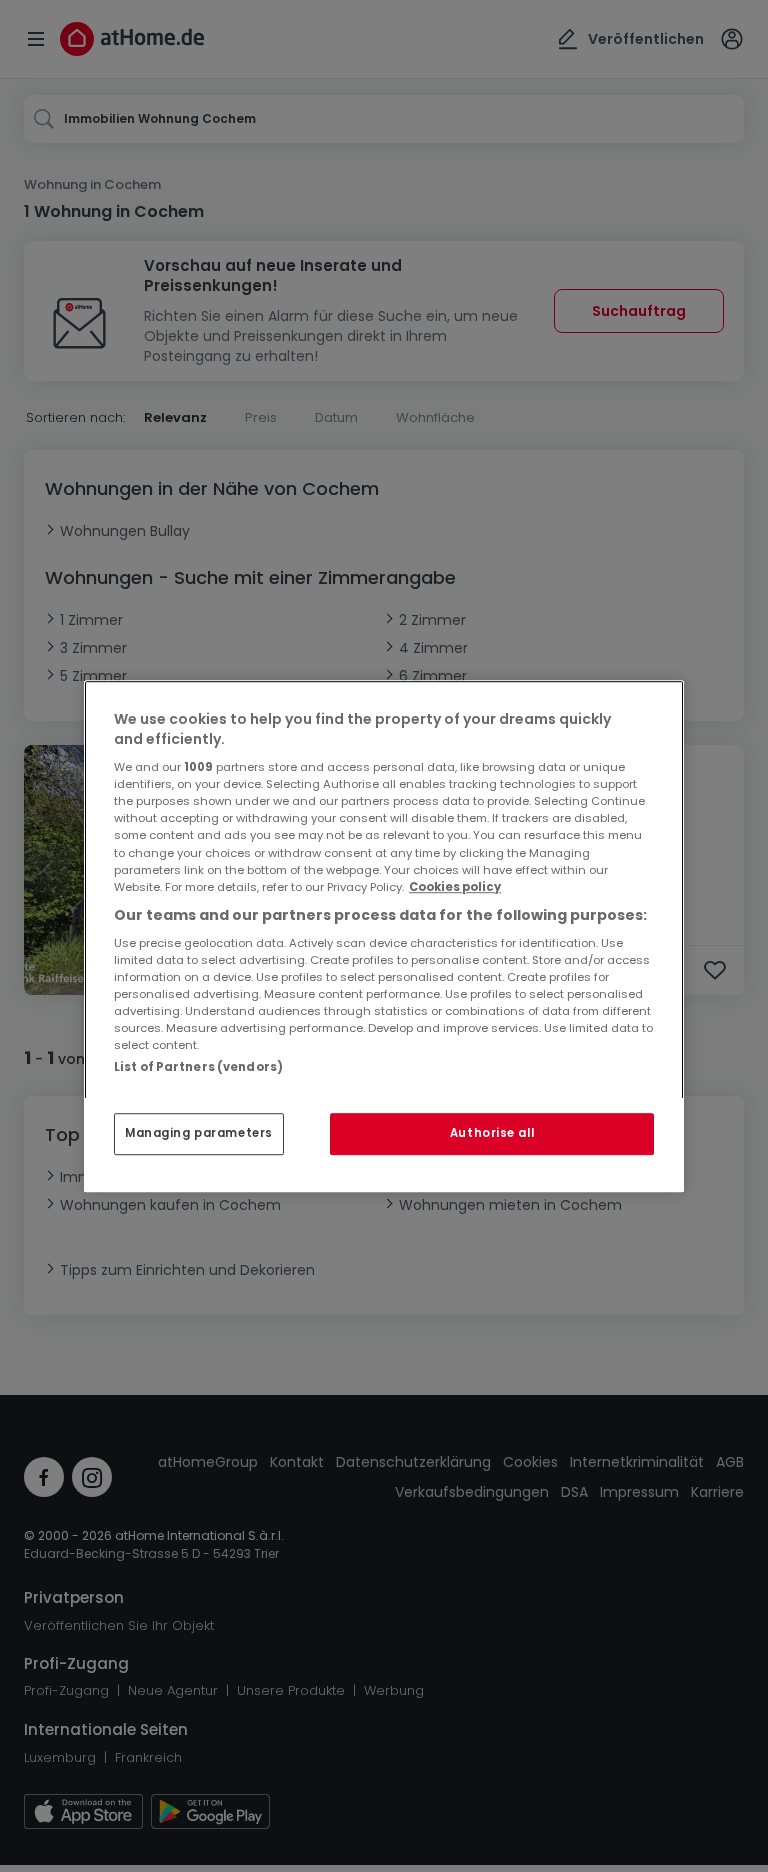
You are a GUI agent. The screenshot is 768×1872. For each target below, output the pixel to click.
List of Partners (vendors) (198, 1067)
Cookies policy (455, 887)
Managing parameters (199, 1133)
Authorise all (492, 1133)
